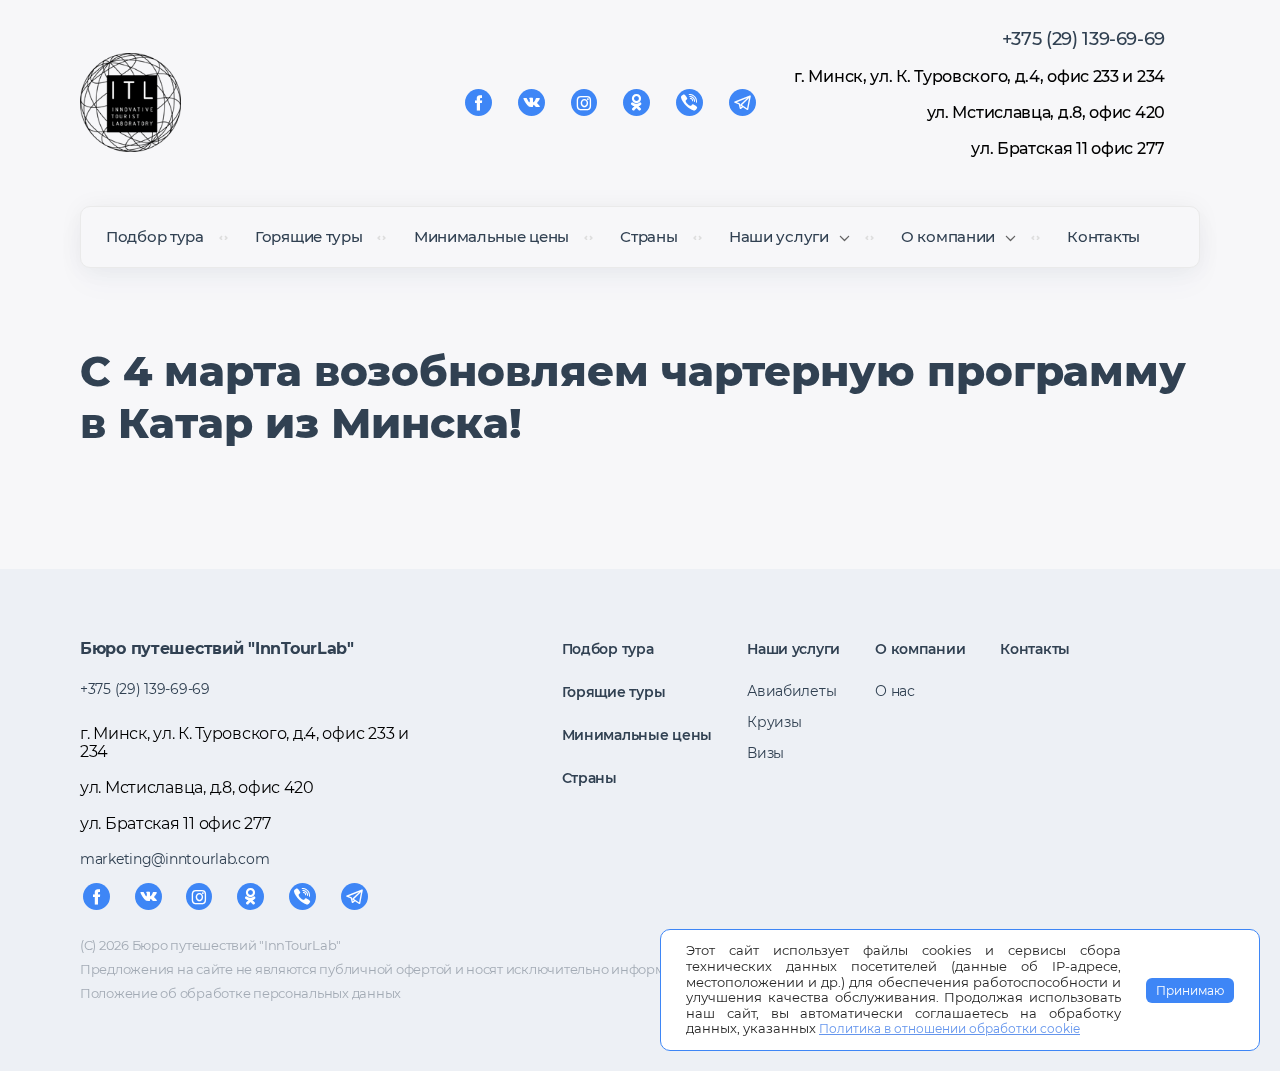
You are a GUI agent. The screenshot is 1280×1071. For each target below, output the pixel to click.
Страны (648, 236)
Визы (765, 753)
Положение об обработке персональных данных (240, 993)
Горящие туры (308, 236)
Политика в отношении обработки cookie (949, 1028)
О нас (895, 691)
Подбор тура (155, 236)
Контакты (1103, 236)
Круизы (774, 722)
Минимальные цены (491, 236)
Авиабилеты (791, 691)
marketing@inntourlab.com (174, 859)
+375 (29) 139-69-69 (1083, 39)
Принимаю (1190, 990)
